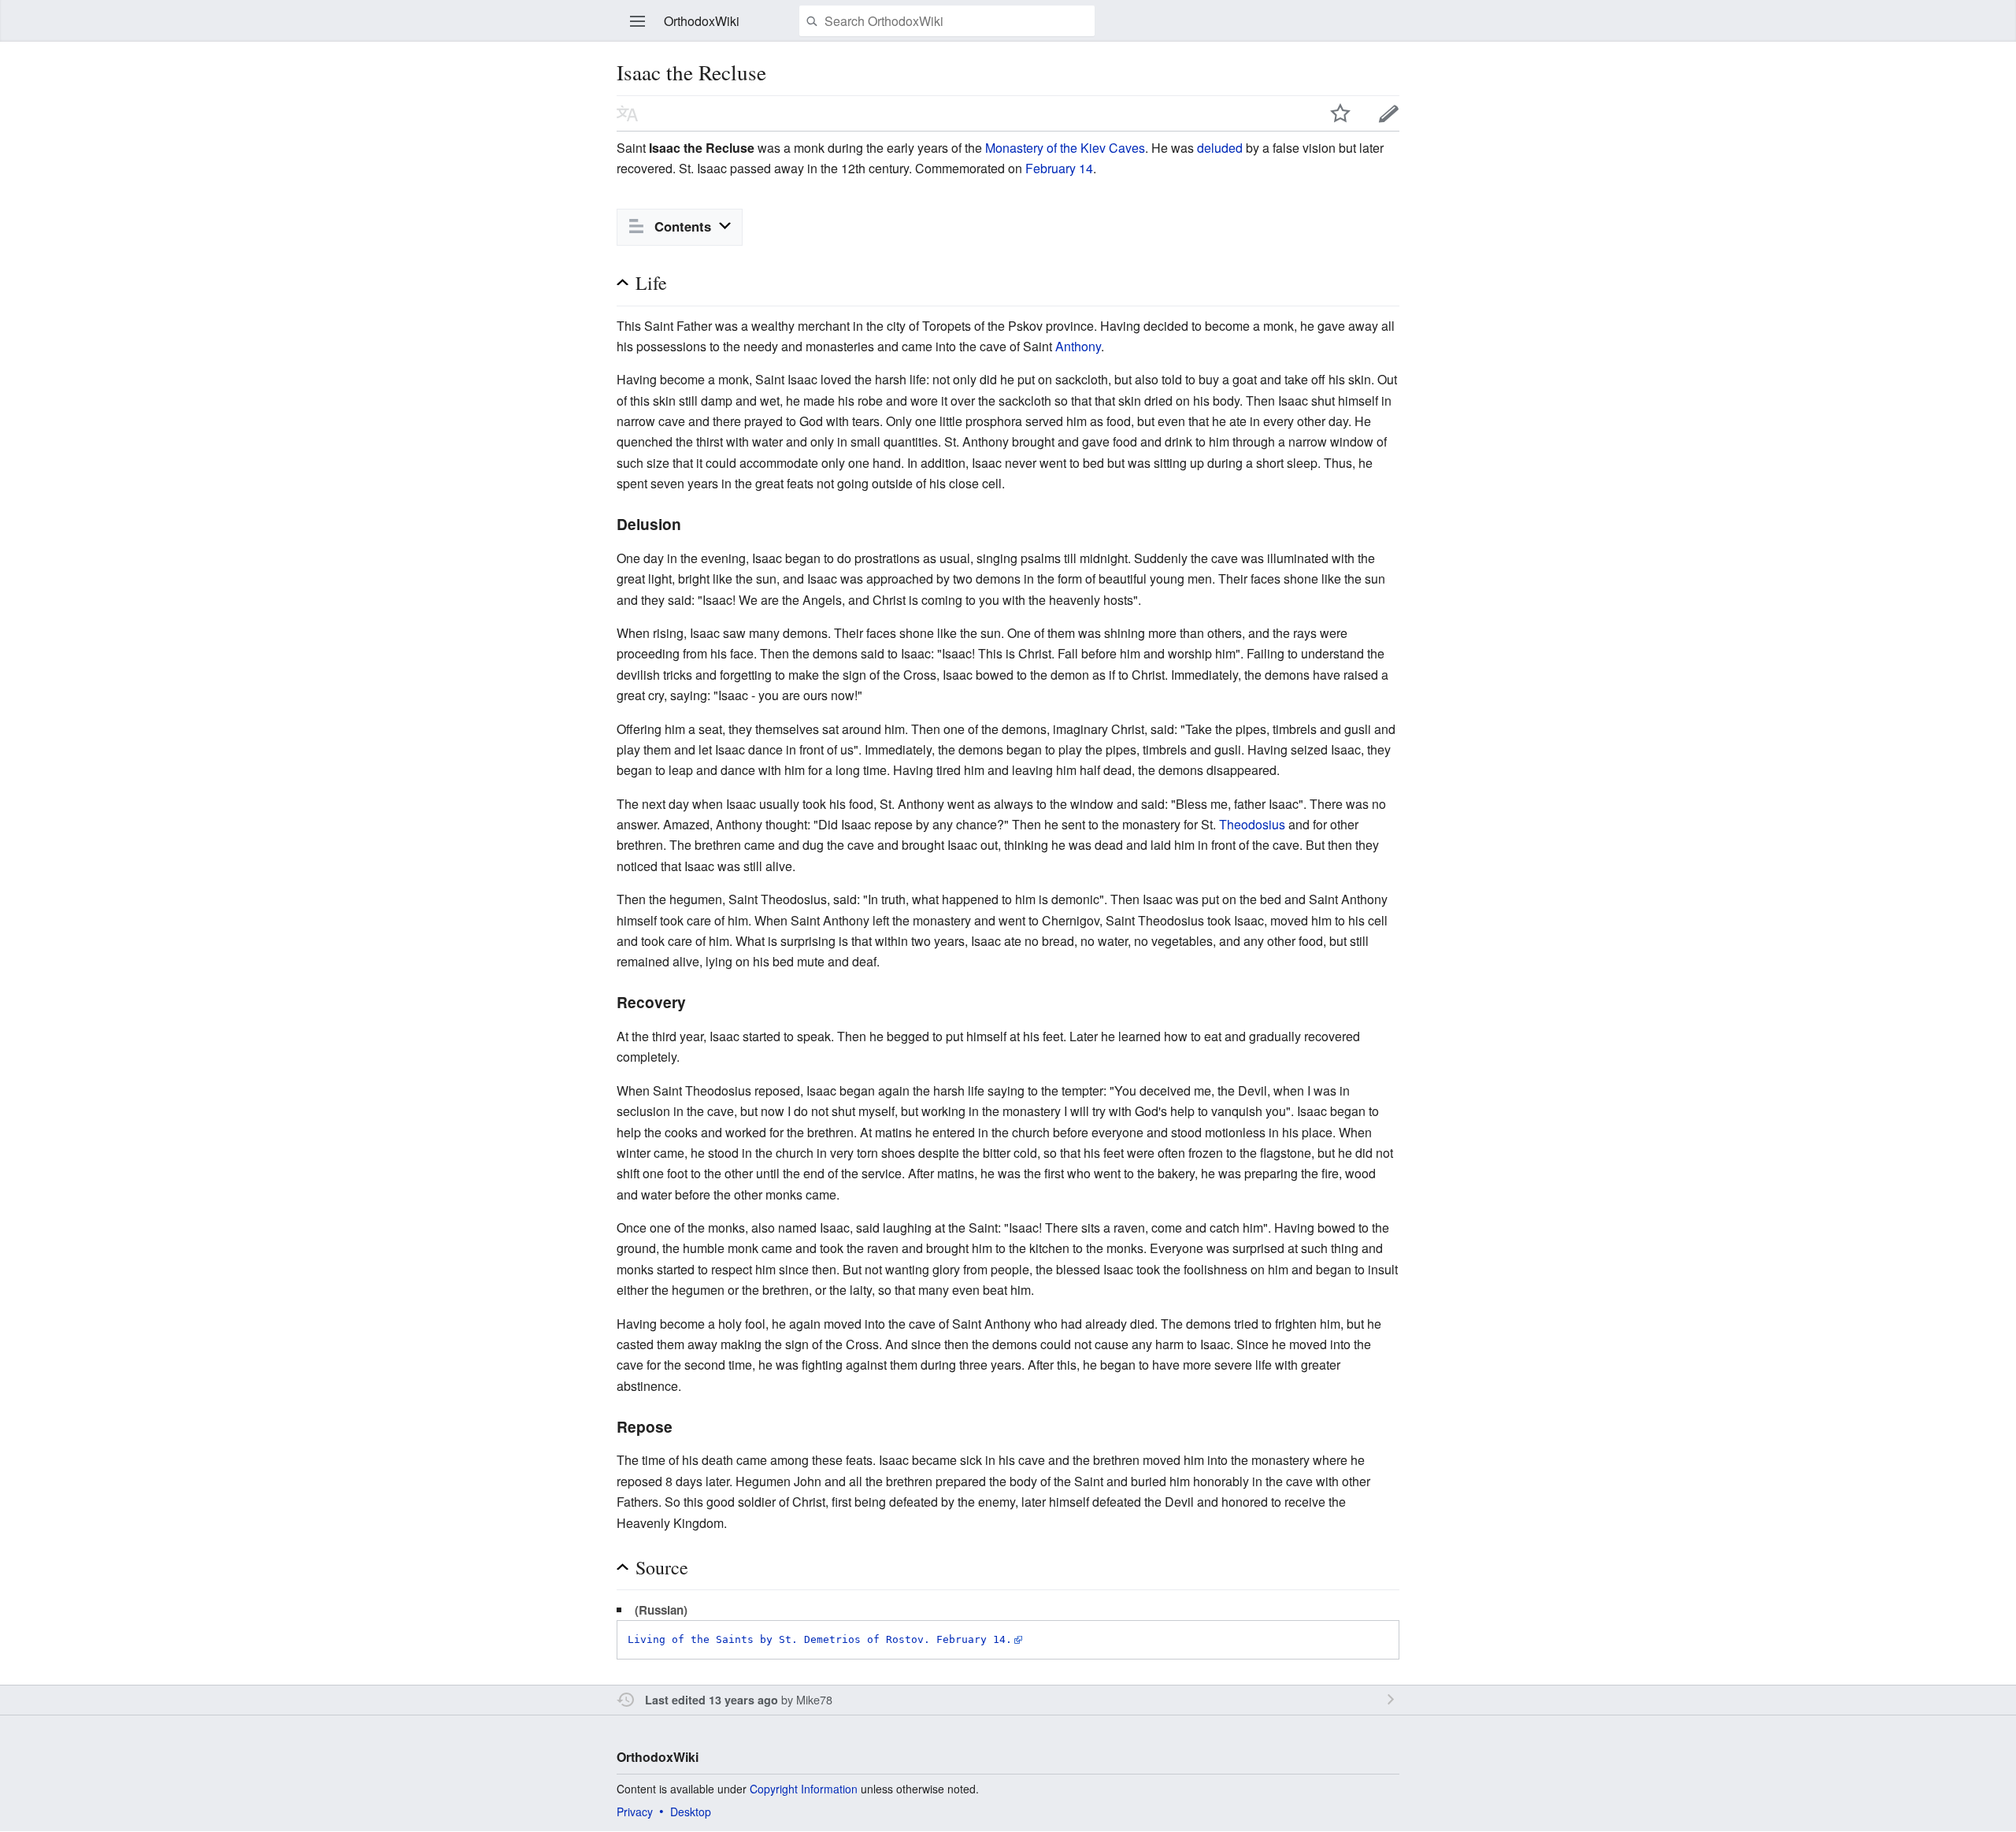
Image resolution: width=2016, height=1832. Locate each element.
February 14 (1059, 168)
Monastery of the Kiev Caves (1065, 148)
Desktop (691, 1812)
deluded (1220, 148)
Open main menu (638, 21)
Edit (1389, 113)
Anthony (1078, 346)
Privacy (635, 1812)
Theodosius (1252, 824)
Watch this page (1340, 113)
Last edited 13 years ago (712, 1700)
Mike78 (814, 1699)
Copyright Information (804, 1789)
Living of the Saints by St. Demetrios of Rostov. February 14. (820, 1639)
